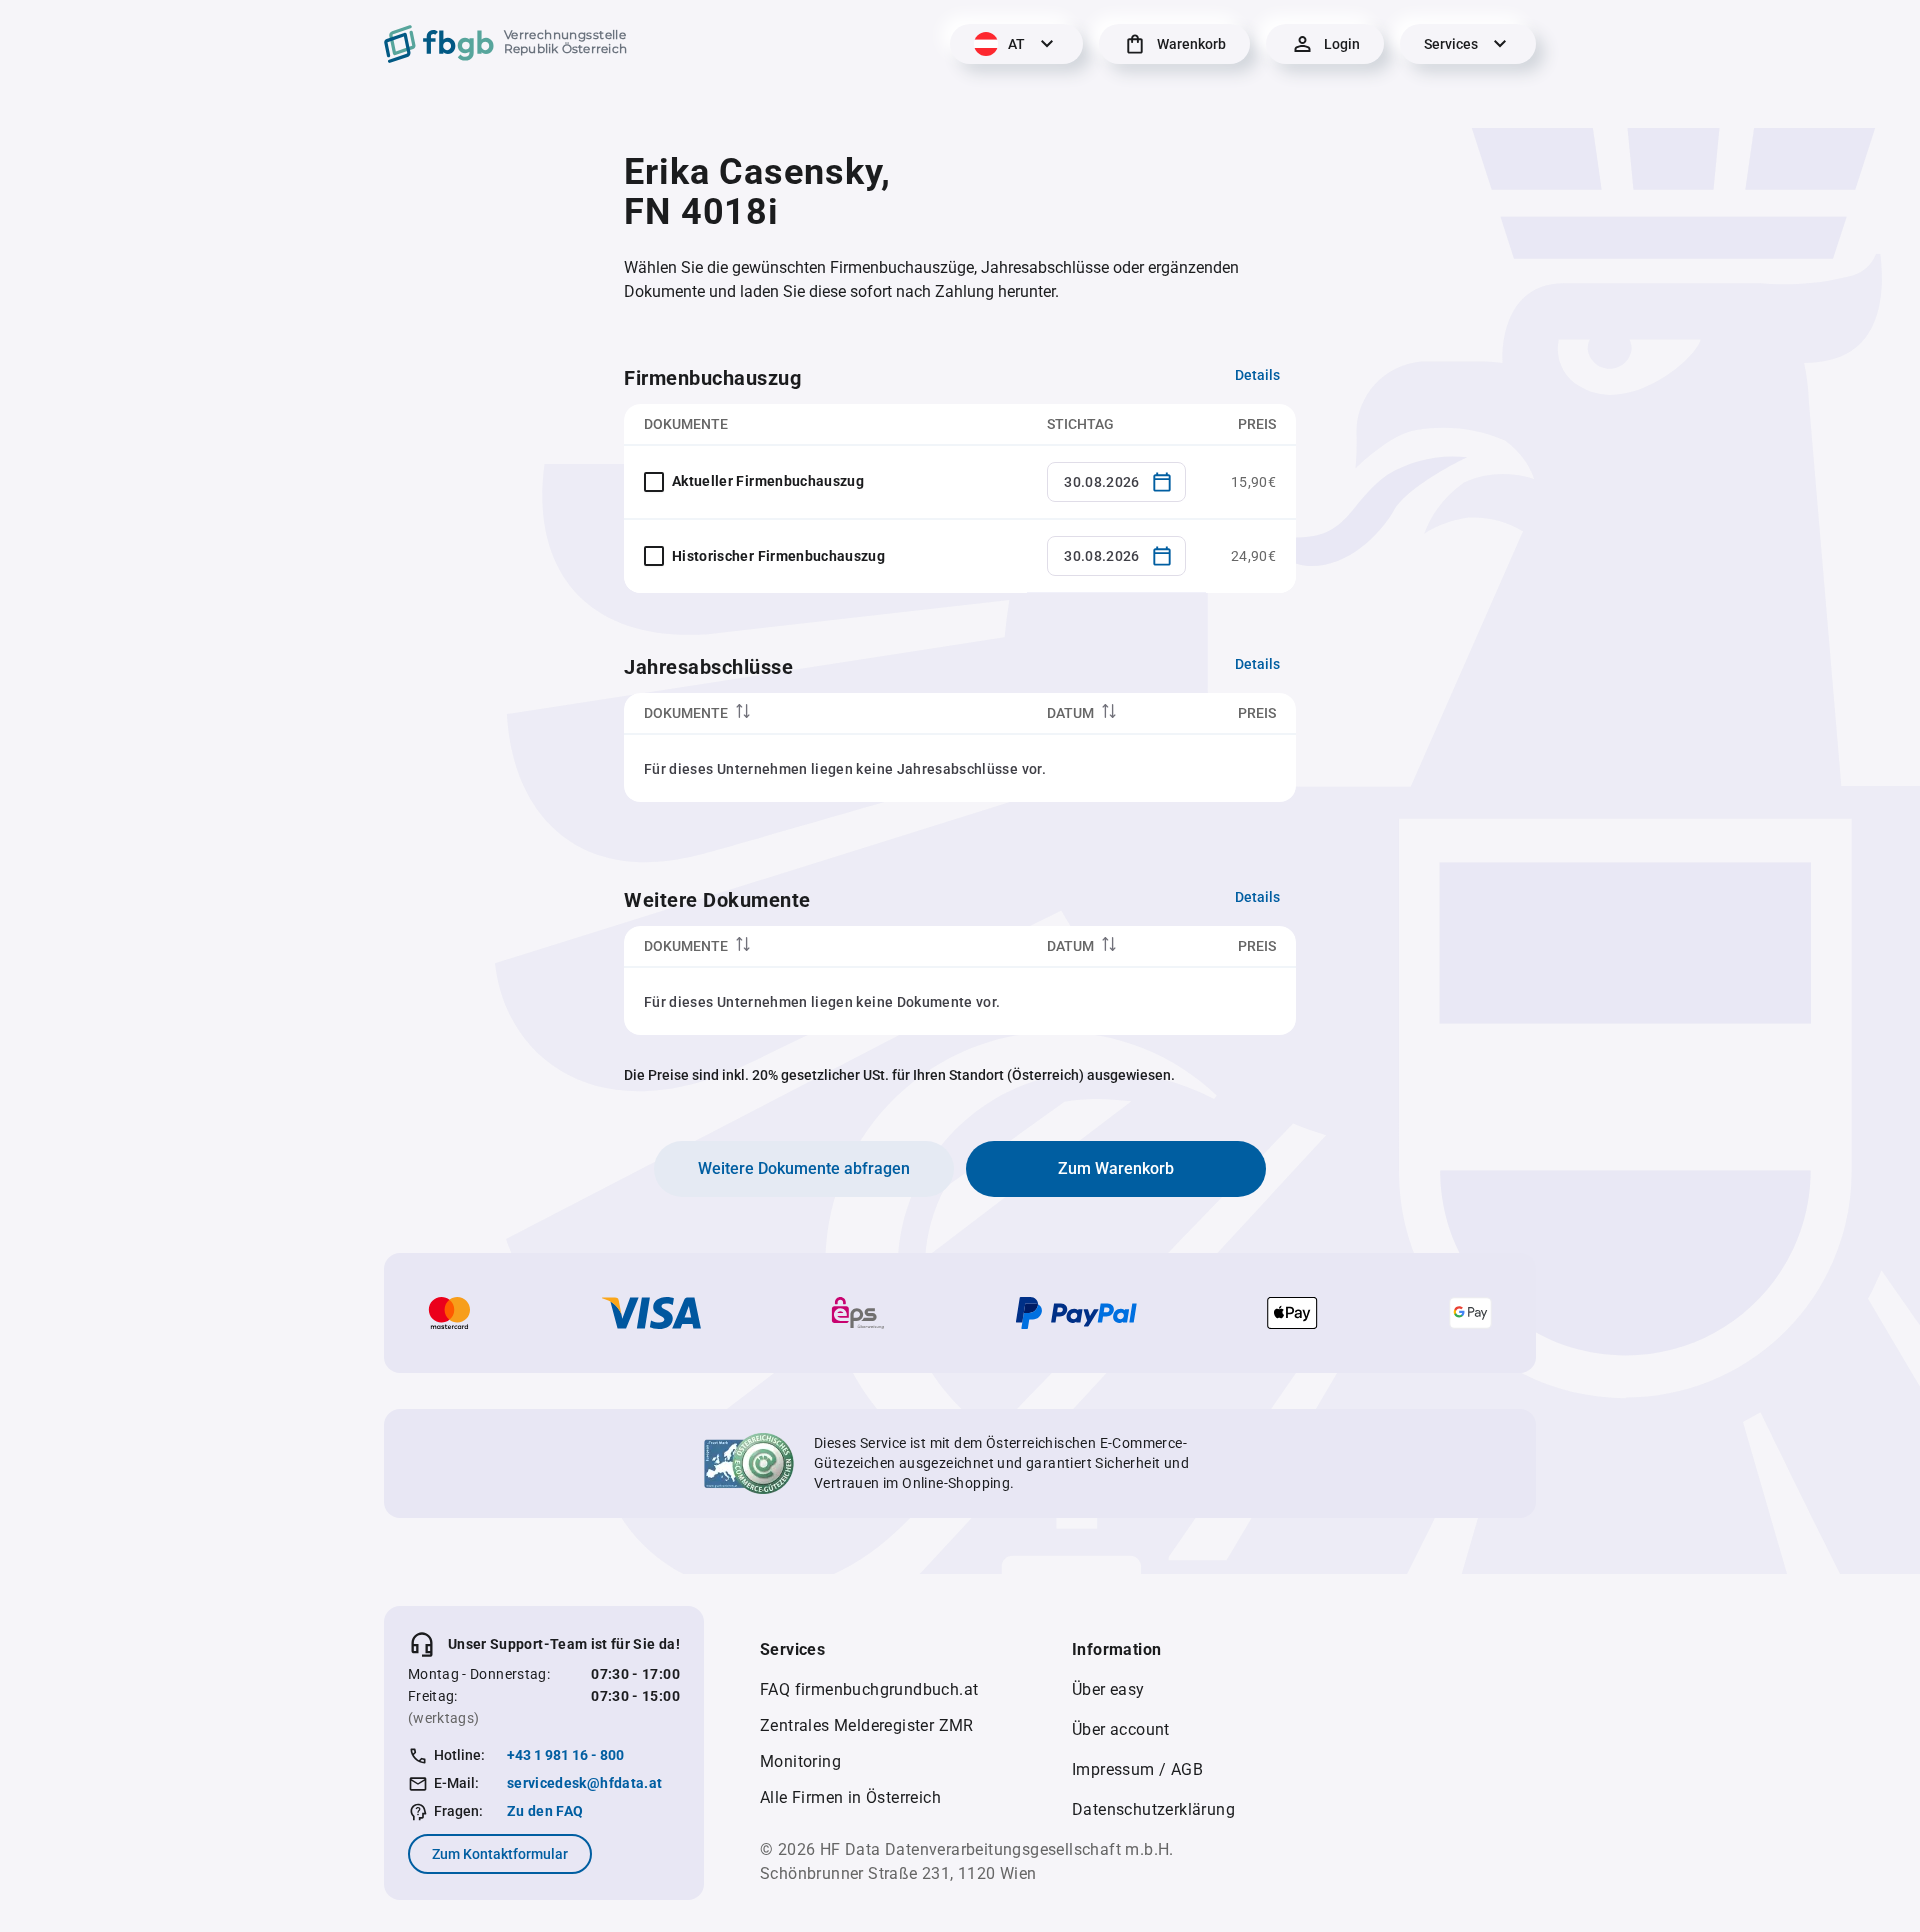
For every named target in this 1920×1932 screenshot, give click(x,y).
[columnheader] (825, 713)
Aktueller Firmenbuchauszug (768, 481)
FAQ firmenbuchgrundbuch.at (869, 1689)
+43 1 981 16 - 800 (565, 1755)
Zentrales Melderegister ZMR (867, 1725)
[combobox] (1116, 482)
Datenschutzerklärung (1153, 1809)
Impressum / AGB (1137, 1769)
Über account (1121, 1729)
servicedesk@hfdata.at (584, 1783)
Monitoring (800, 1761)
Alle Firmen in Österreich (850, 1797)
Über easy (1108, 1689)
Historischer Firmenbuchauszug (778, 556)
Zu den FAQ (545, 1811)
